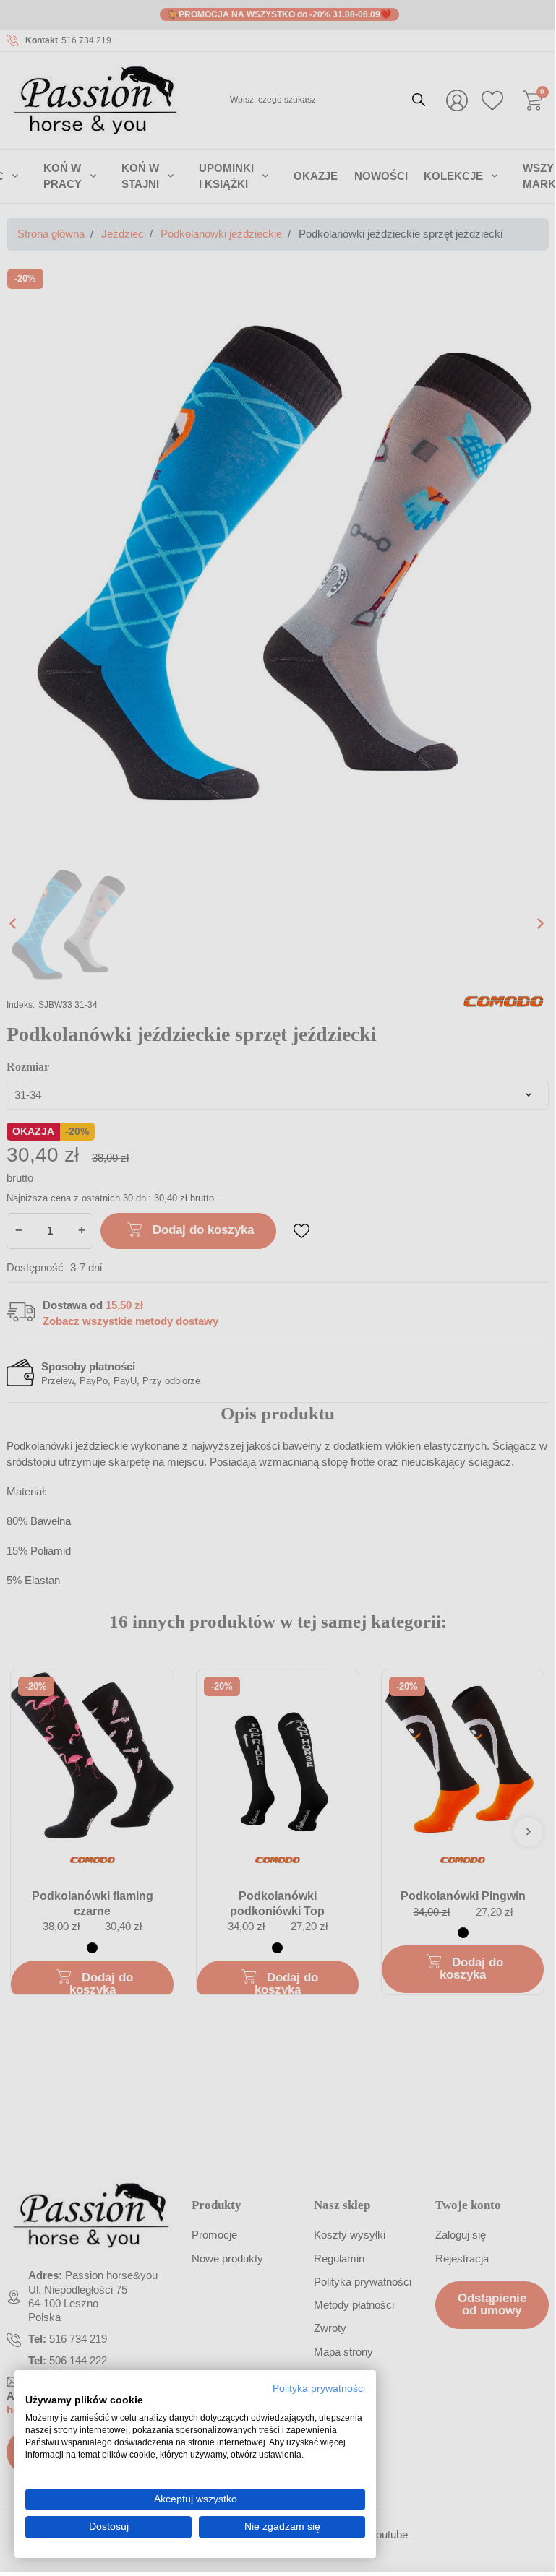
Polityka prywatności (319, 2389)
